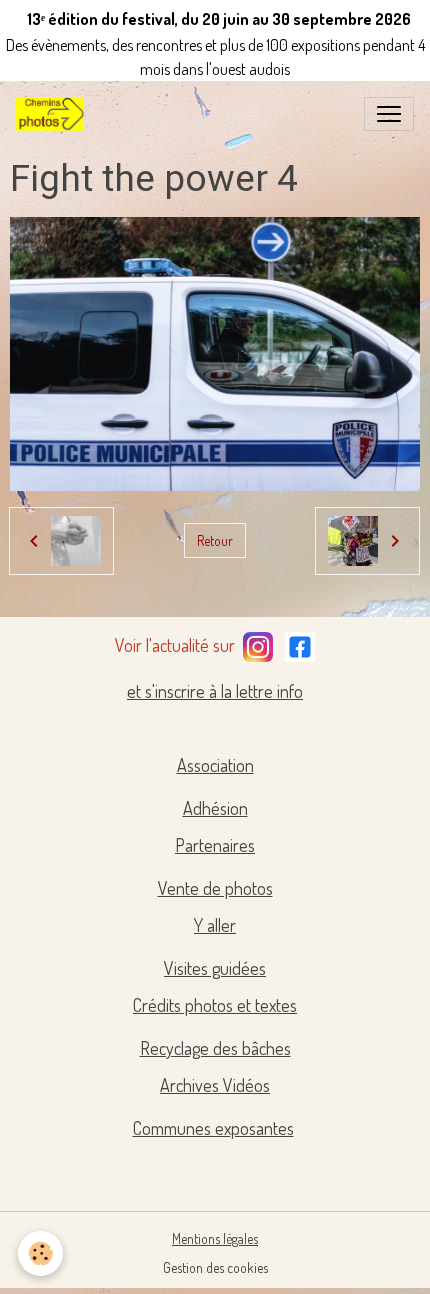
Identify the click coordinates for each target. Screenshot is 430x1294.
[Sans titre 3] (258, 643)
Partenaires (215, 845)
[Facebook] (300, 643)
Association (215, 765)
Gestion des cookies (215, 1267)
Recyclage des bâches (215, 1048)
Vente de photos (215, 888)
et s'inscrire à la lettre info (215, 691)
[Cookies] (40, 1253)
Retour (215, 540)
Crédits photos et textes (215, 1005)
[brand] (54, 114)
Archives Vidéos (215, 1085)
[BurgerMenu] (389, 114)
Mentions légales (215, 1238)
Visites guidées (215, 968)
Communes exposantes (213, 1128)
